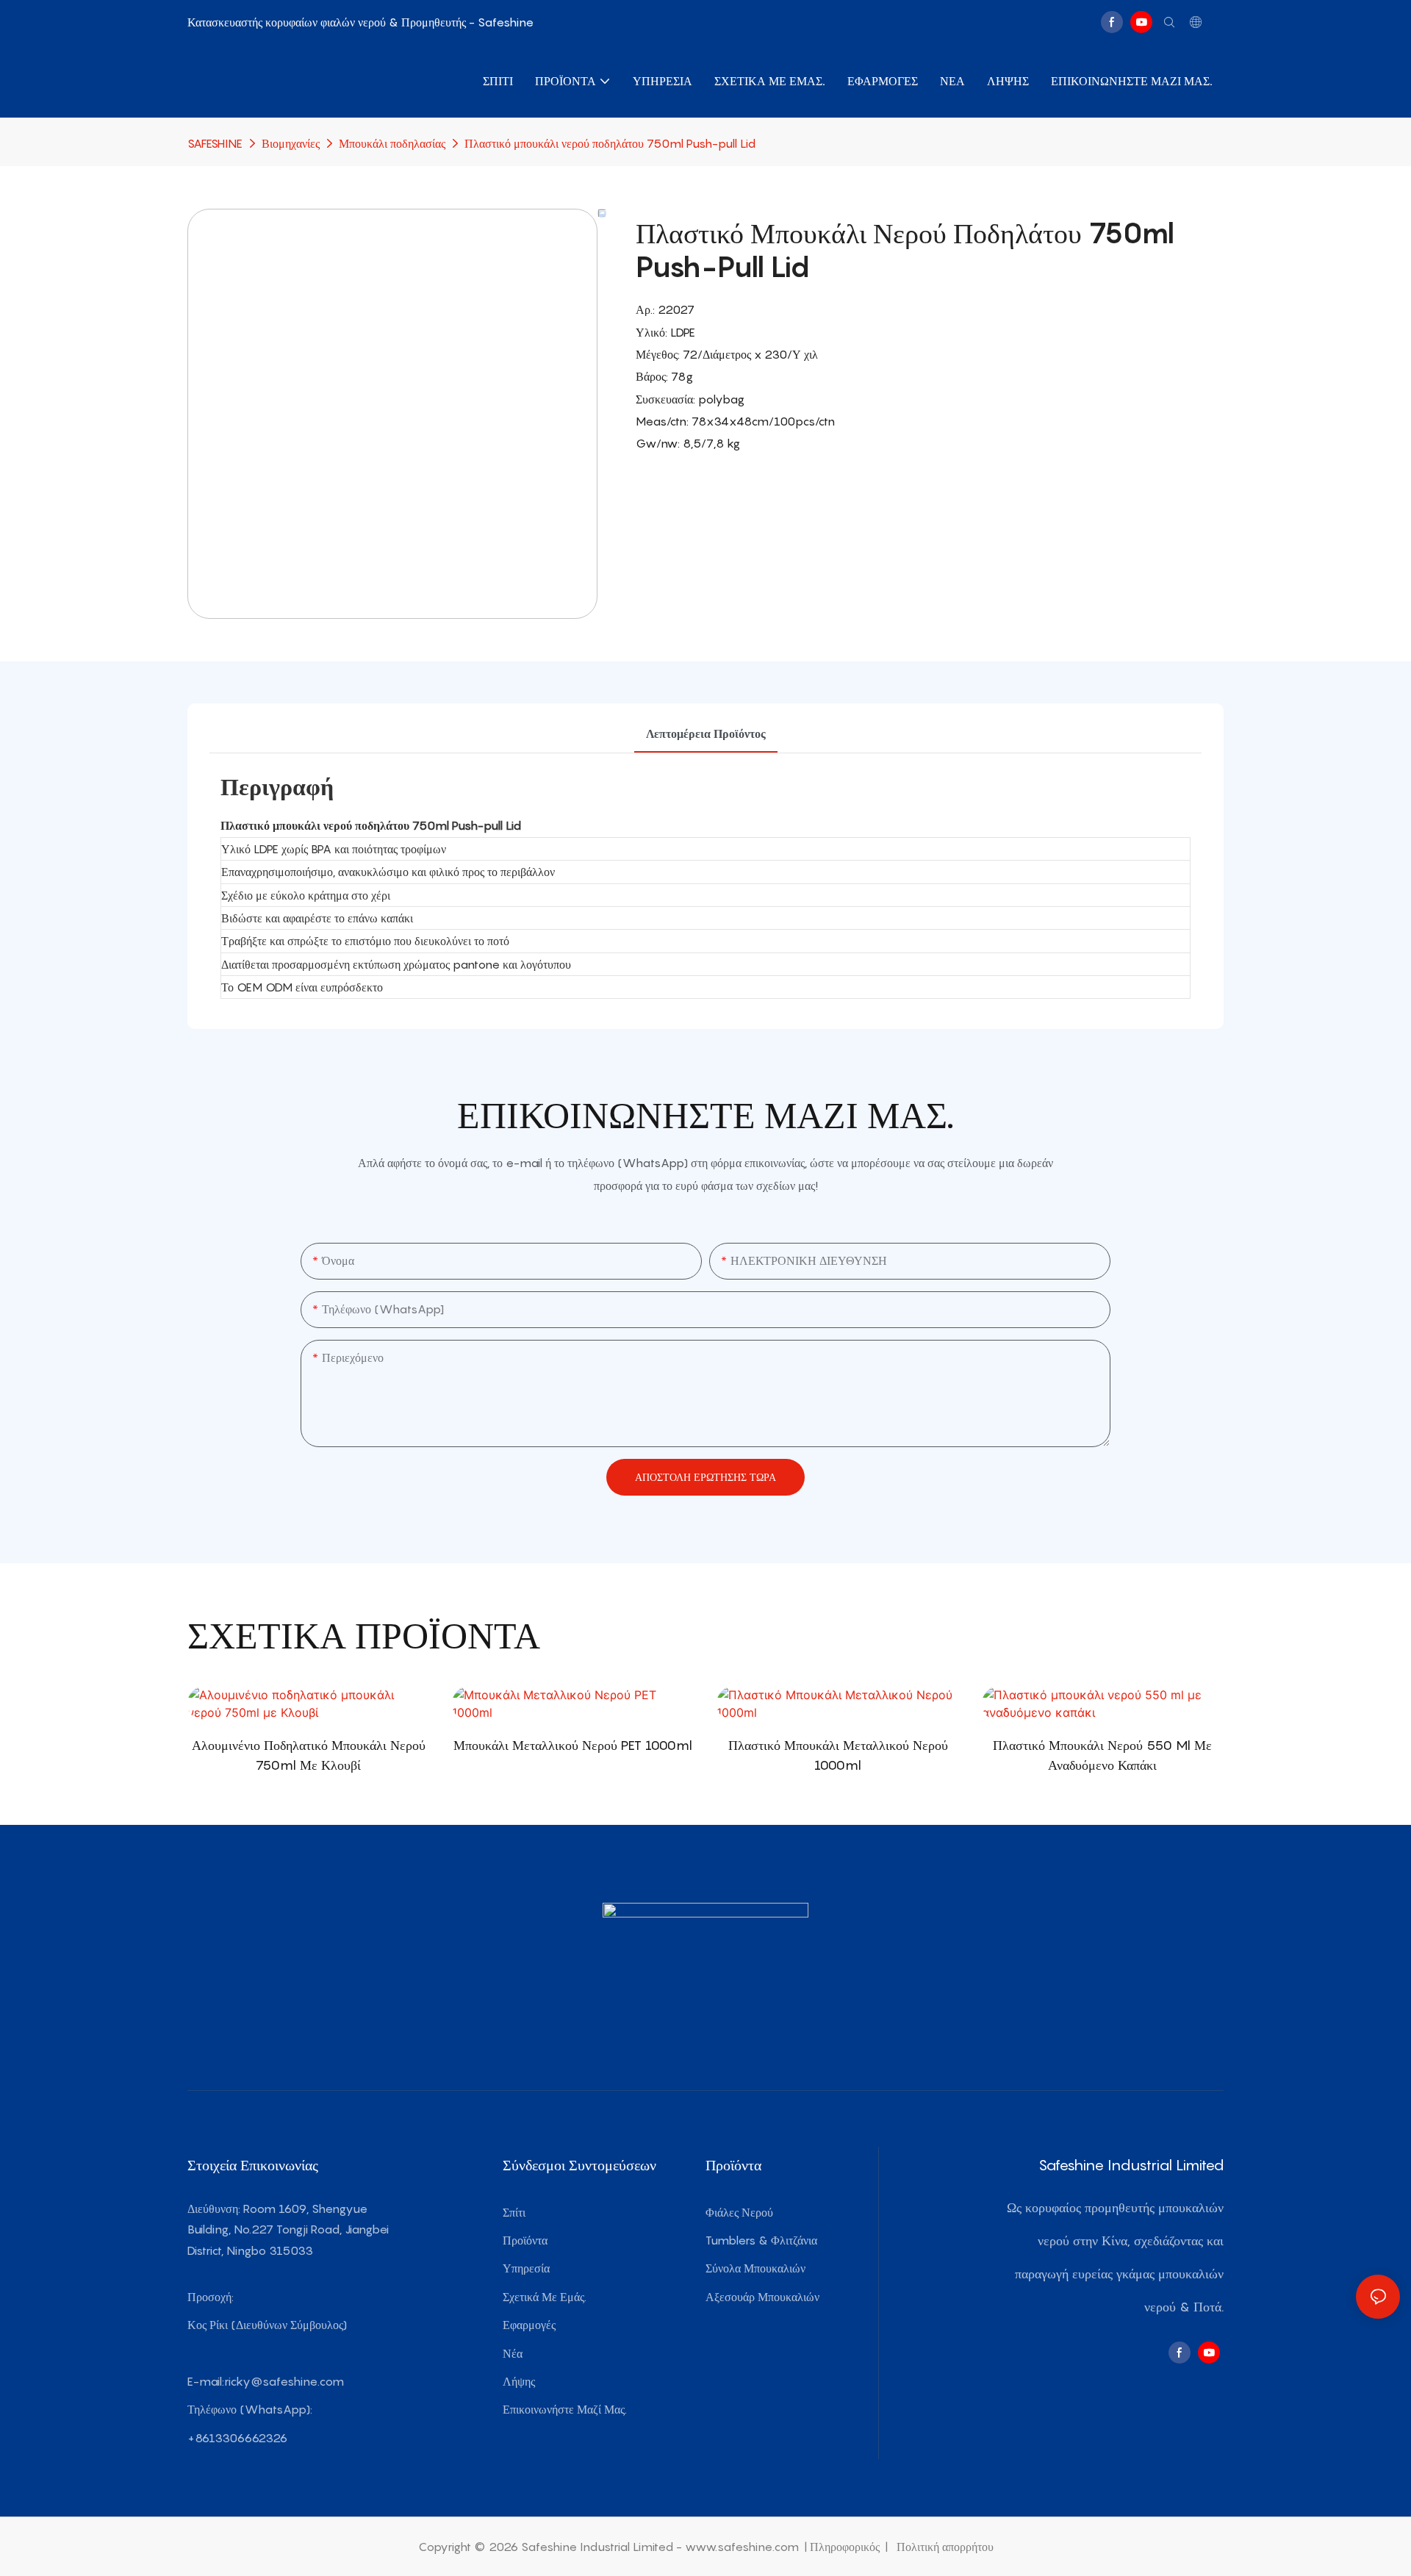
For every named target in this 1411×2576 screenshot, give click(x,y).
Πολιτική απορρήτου (944, 2547)
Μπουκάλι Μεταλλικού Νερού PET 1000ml (573, 1745)
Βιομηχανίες (291, 143)
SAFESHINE (215, 143)
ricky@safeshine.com (284, 2381)
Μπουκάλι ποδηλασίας (392, 143)
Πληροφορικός (846, 2547)
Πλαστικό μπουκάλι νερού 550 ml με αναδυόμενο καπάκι (1102, 1755)
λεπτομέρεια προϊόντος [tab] (706, 733)
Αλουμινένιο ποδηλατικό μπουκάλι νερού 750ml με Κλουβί (309, 1755)
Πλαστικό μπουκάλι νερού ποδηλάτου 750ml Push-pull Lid (610, 143)
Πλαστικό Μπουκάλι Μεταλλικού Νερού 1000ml (838, 1755)
